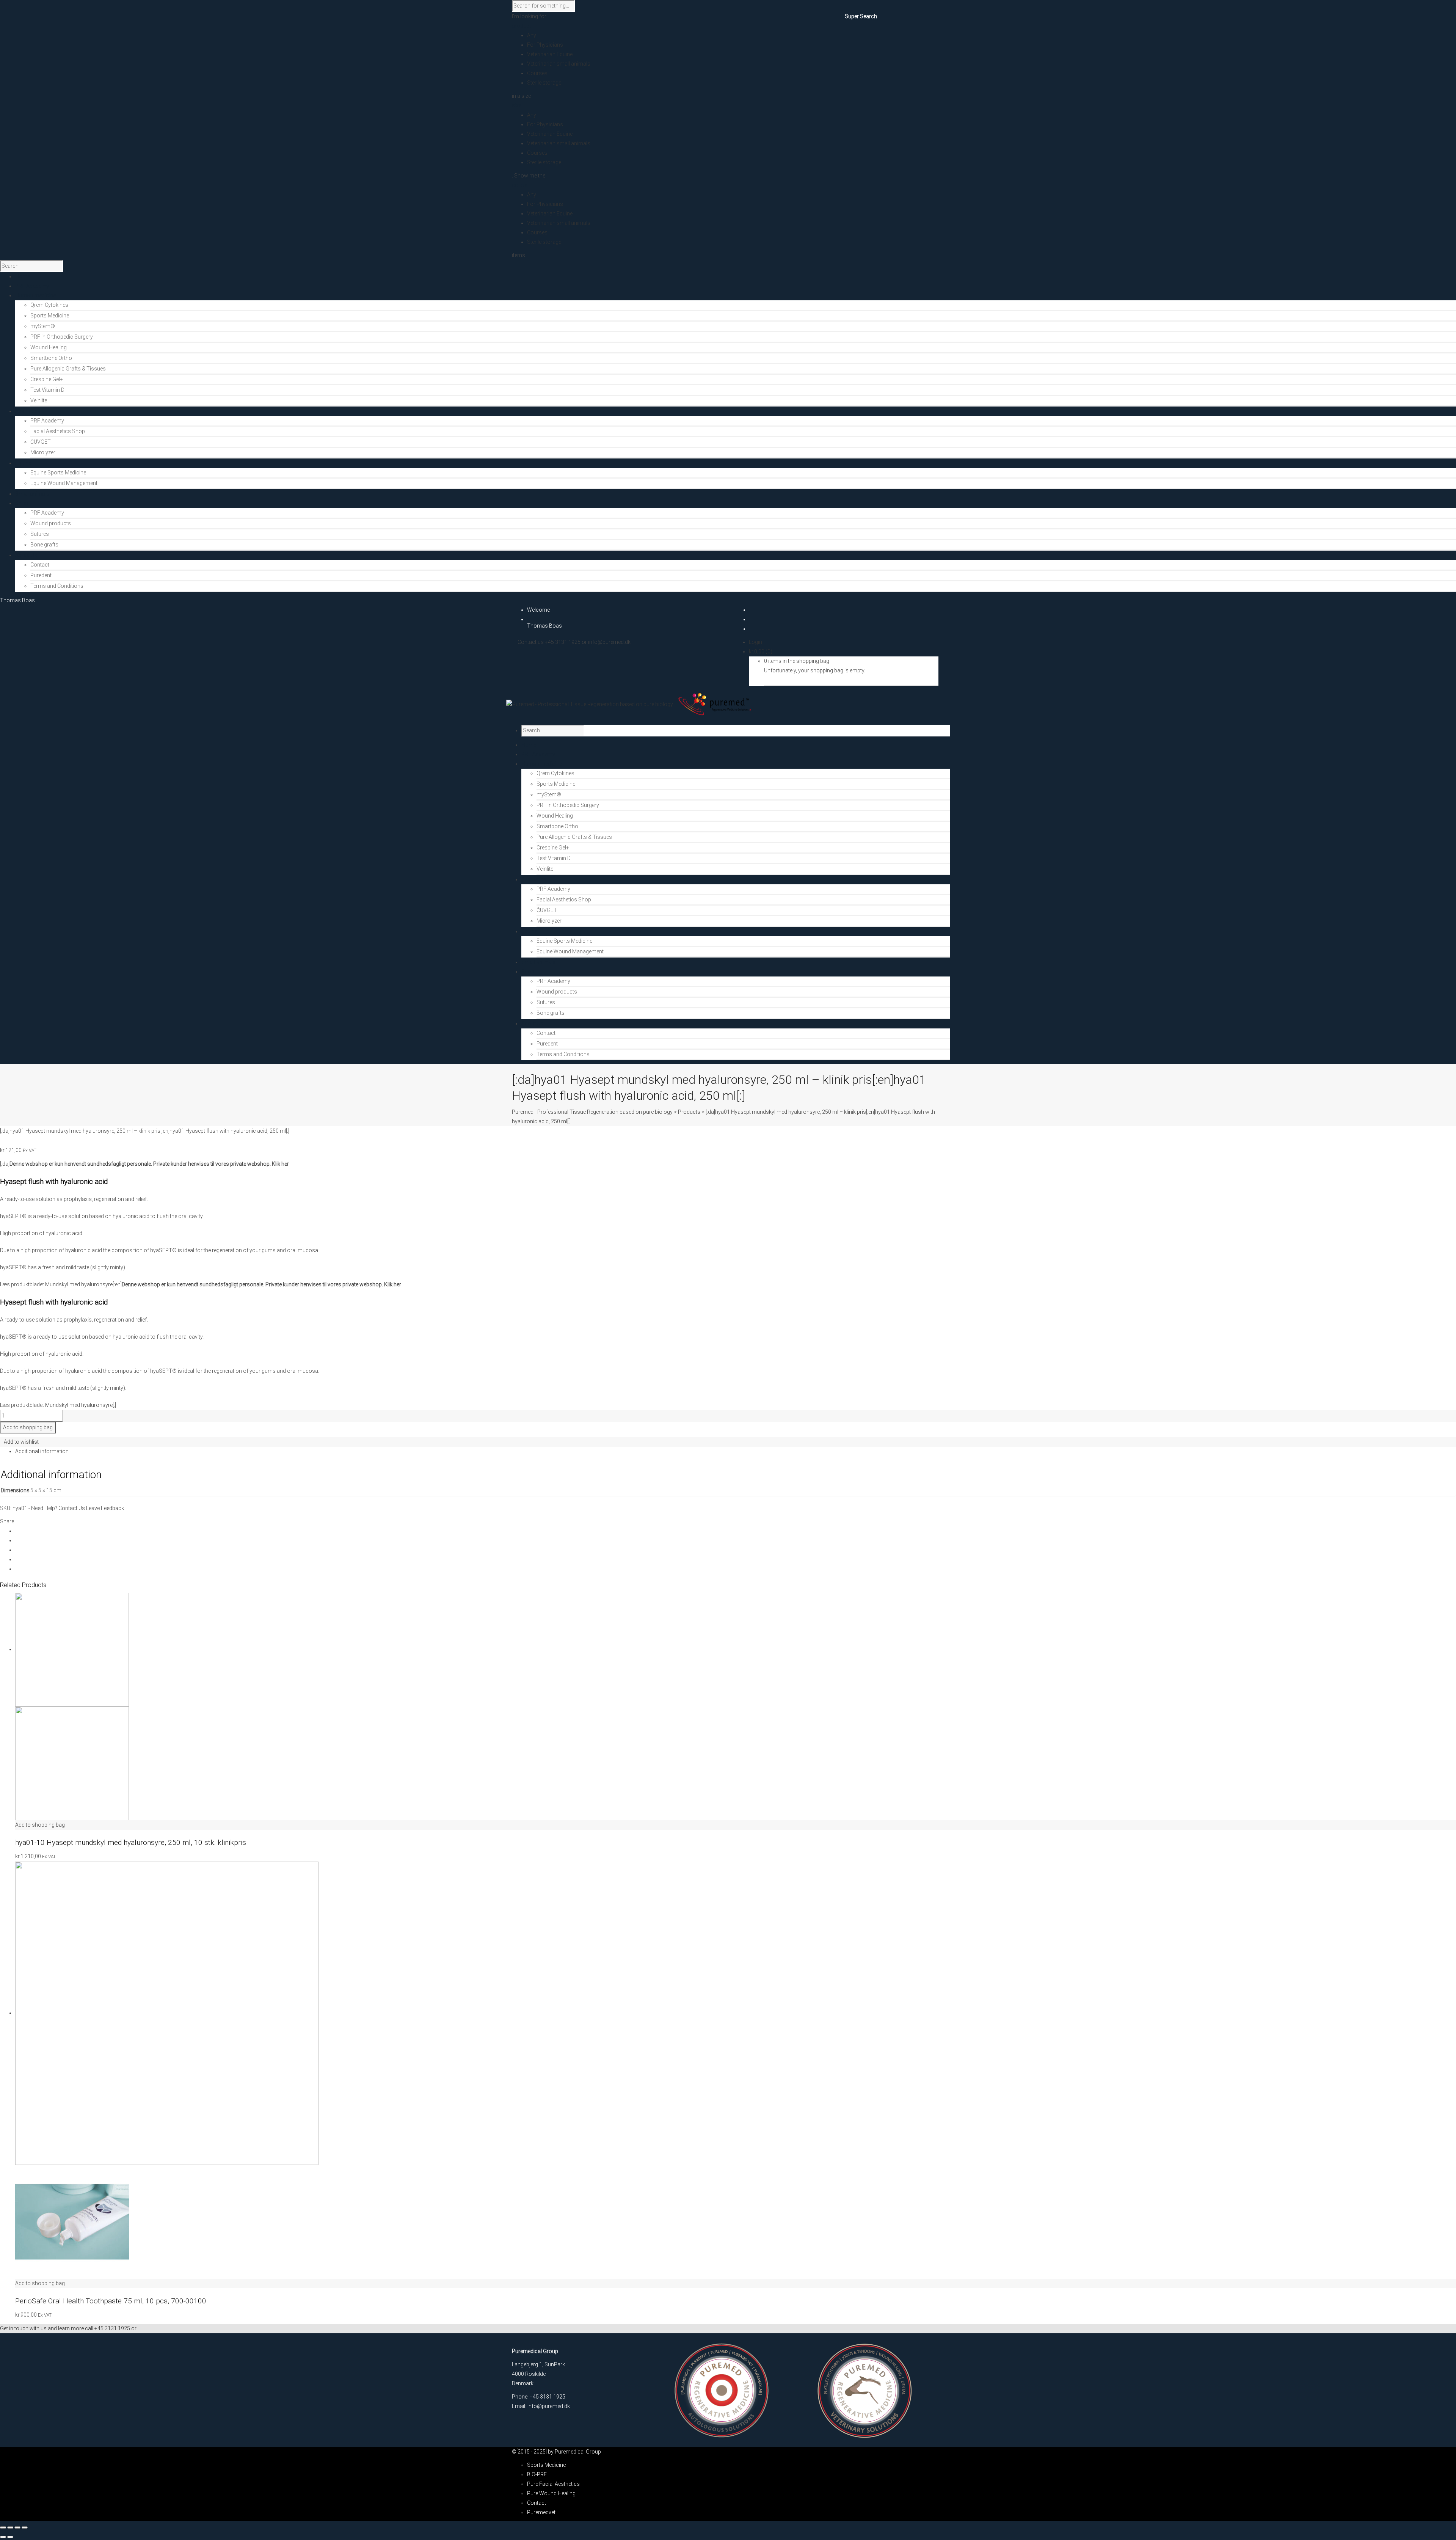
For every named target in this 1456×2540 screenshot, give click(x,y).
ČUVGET (41, 442)
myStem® (43, 326)
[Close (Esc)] (25, 2527)
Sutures (40, 534)
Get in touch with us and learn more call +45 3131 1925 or (68, 2328)
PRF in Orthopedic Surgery (62, 337)
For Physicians (545, 45)
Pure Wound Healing (551, 2493)
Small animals (538, 962)
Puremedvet (541, 2512)
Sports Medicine (50, 316)
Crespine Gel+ (47, 379)
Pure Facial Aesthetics (553, 2484)
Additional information (42, 1451)
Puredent (41, 575)
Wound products (51, 523)
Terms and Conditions (57, 586)
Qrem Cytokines (49, 305)
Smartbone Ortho (51, 358)
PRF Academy (47, 421)
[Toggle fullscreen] (10, 2527)
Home (529, 745)
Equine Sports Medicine (58, 473)
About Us (532, 1024)
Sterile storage (544, 83)
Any (532, 35)
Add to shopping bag (28, 1427)
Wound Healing (49, 347)
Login (755, 642)
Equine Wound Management (64, 483)
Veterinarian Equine (550, 54)
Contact (40, 565)
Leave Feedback (105, 1508)
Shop (528, 972)
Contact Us (72, 1508)
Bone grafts (44, 545)
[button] (40, 1825)
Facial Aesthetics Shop (58, 431)
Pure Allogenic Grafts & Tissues (68, 369)
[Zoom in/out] (3, 2527)
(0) (761, 651)
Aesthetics (534, 879)
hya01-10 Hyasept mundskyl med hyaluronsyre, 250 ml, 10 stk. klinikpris (131, 1842)
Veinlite (39, 400)
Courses (537, 73)
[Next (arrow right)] (10, 2537)
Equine (529, 931)
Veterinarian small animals (559, 64)
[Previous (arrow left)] (3, 2537)
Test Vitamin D (47, 390)
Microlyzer (43, 452)
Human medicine (542, 764)
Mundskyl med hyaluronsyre (79, 1284)
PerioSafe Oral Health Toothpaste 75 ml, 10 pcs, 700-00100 (111, 2301)
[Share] (17, 2527)
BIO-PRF (537, 2474)
